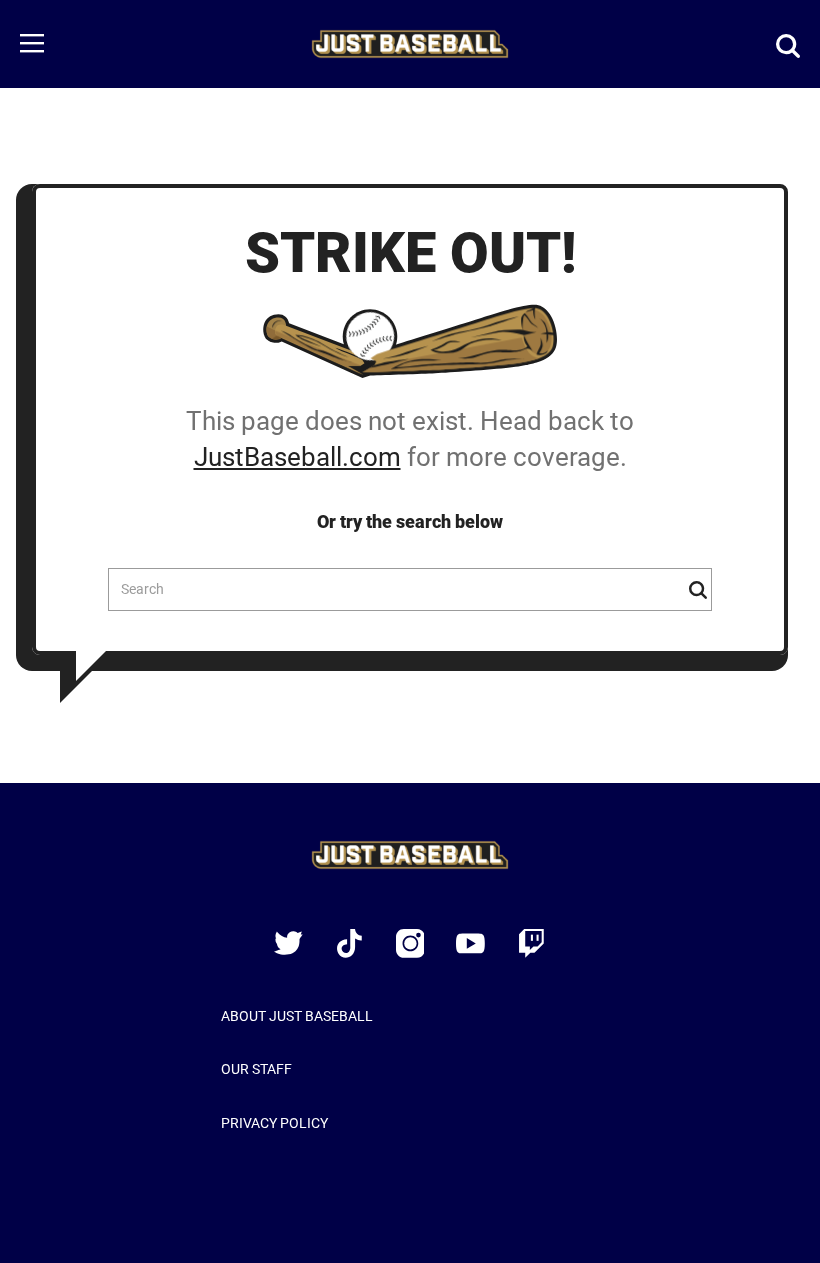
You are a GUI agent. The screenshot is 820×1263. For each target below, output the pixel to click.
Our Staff (256, 1069)
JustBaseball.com (297, 457)
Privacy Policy (274, 1123)
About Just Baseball (297, 1016)
